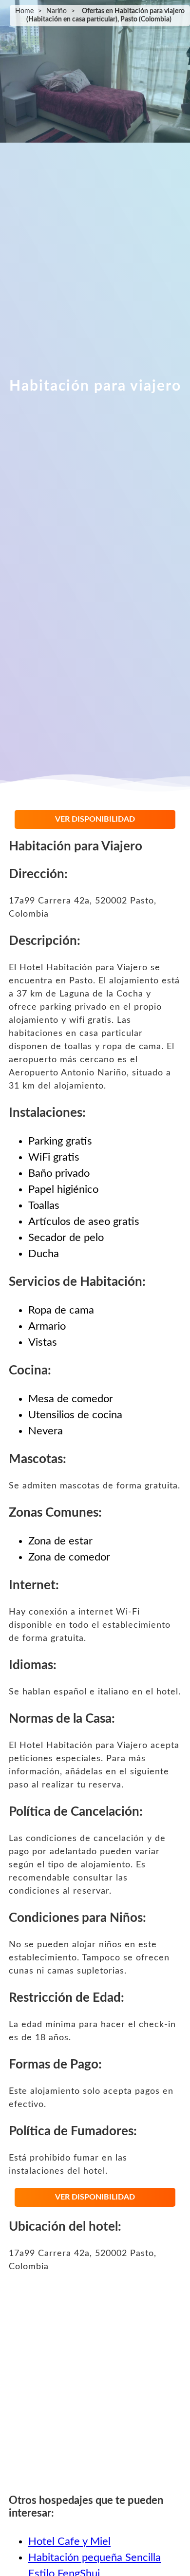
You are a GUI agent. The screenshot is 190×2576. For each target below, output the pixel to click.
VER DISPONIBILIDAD (95, 819)
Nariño (57, 11)
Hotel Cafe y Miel (69, 2541)
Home (24, 11)
